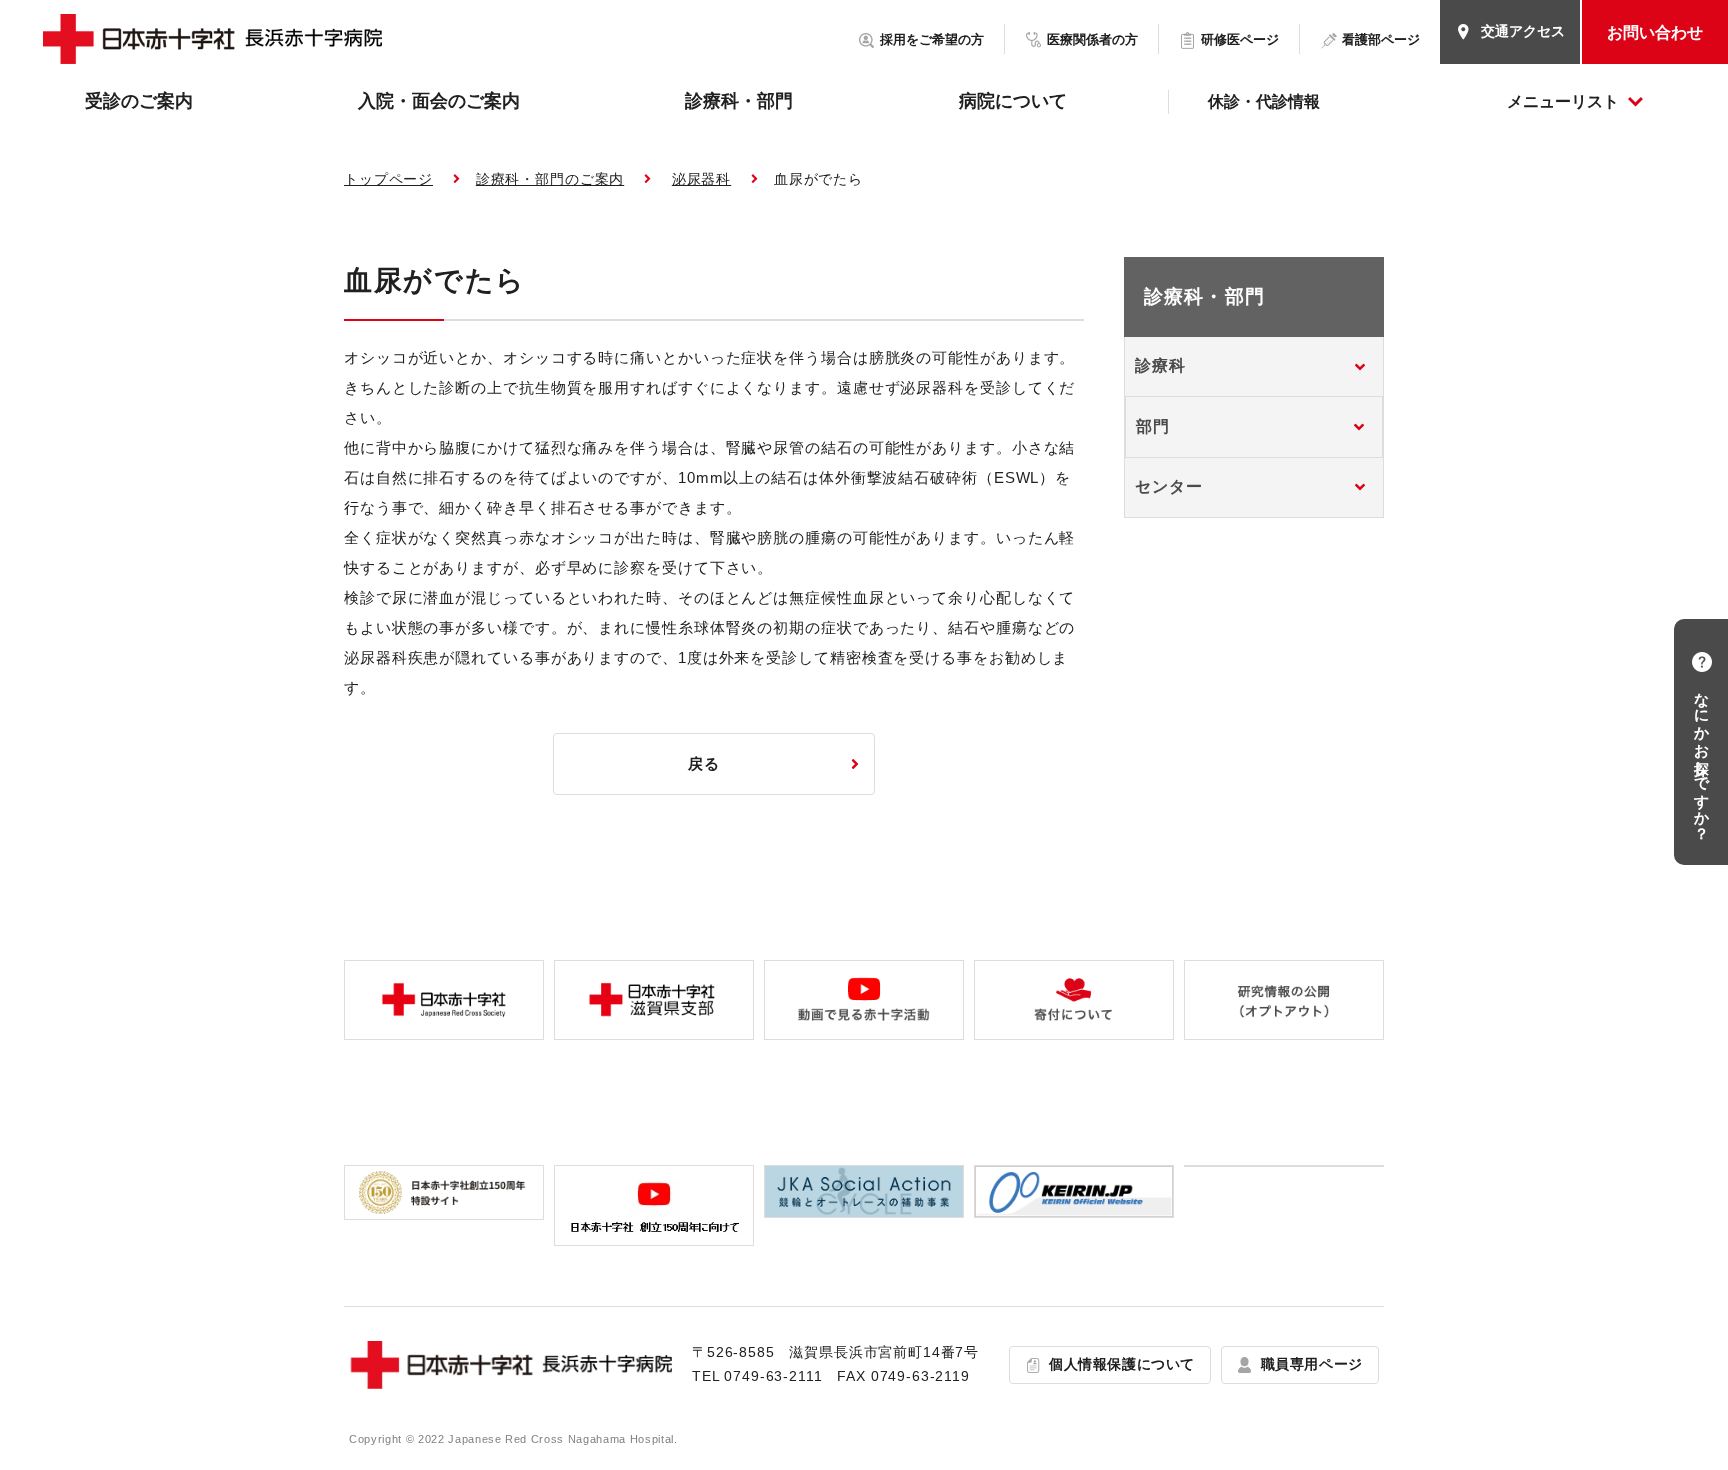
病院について (1013, 101)
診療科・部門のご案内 (550, 179)
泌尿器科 (701, 179)
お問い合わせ (1655, 32)
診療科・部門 (739, 101)
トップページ (388, 179)
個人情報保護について (1122, 1364)
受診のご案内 (139, 101)
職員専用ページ (1312, 1364)
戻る (704, 763)
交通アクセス (1523, 31)
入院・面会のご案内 (439, 101)
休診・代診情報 (1264, 101)
